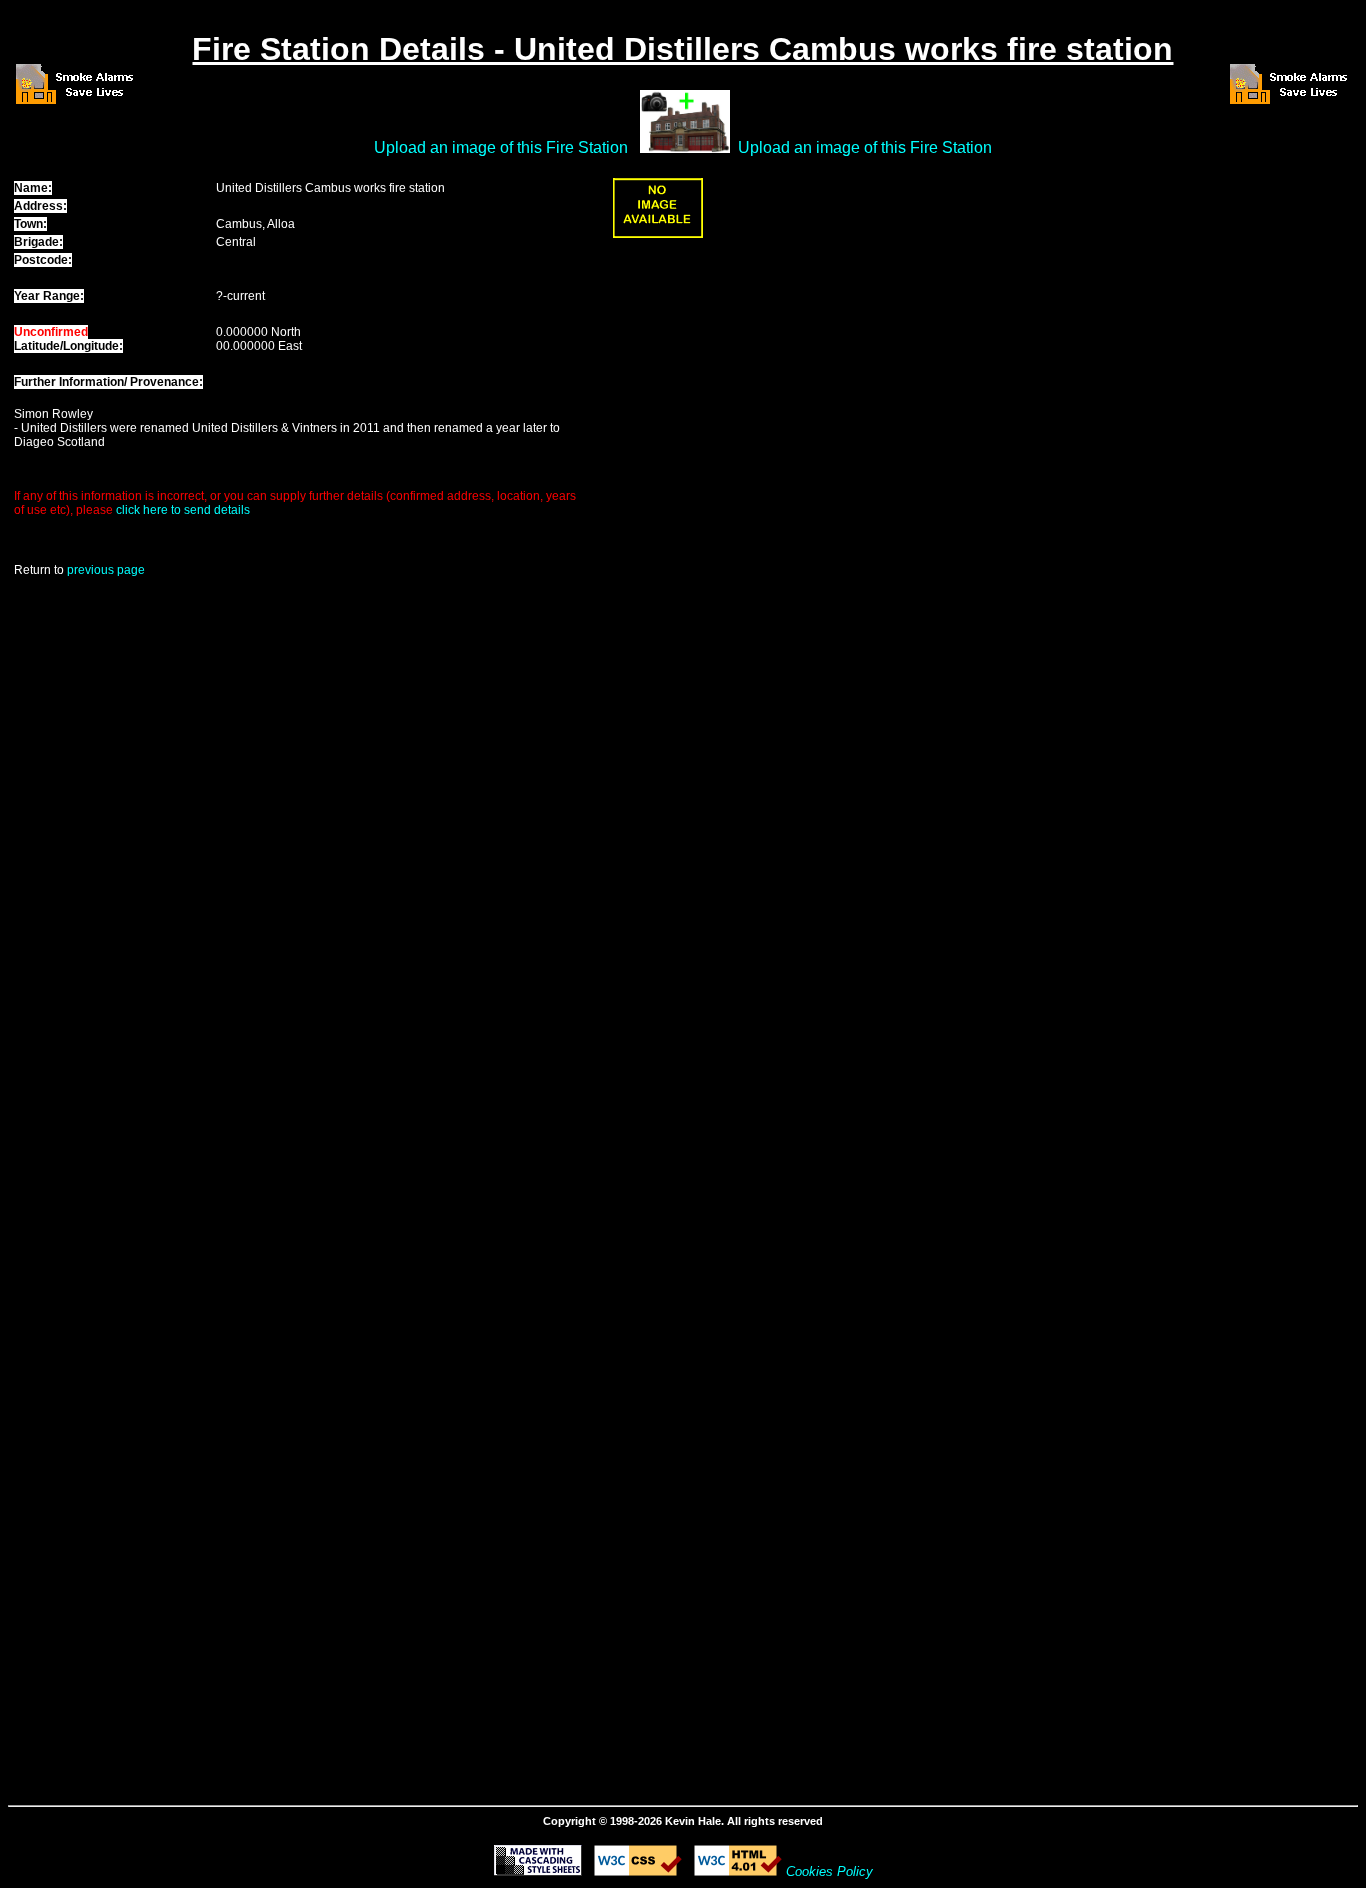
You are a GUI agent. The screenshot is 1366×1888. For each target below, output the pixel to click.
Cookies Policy (829, 1871)
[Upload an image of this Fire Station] (658, 234)
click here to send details (183, 510)
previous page (106, 570)
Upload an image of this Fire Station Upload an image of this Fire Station (683, 147)
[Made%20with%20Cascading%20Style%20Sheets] (538, 1870)
